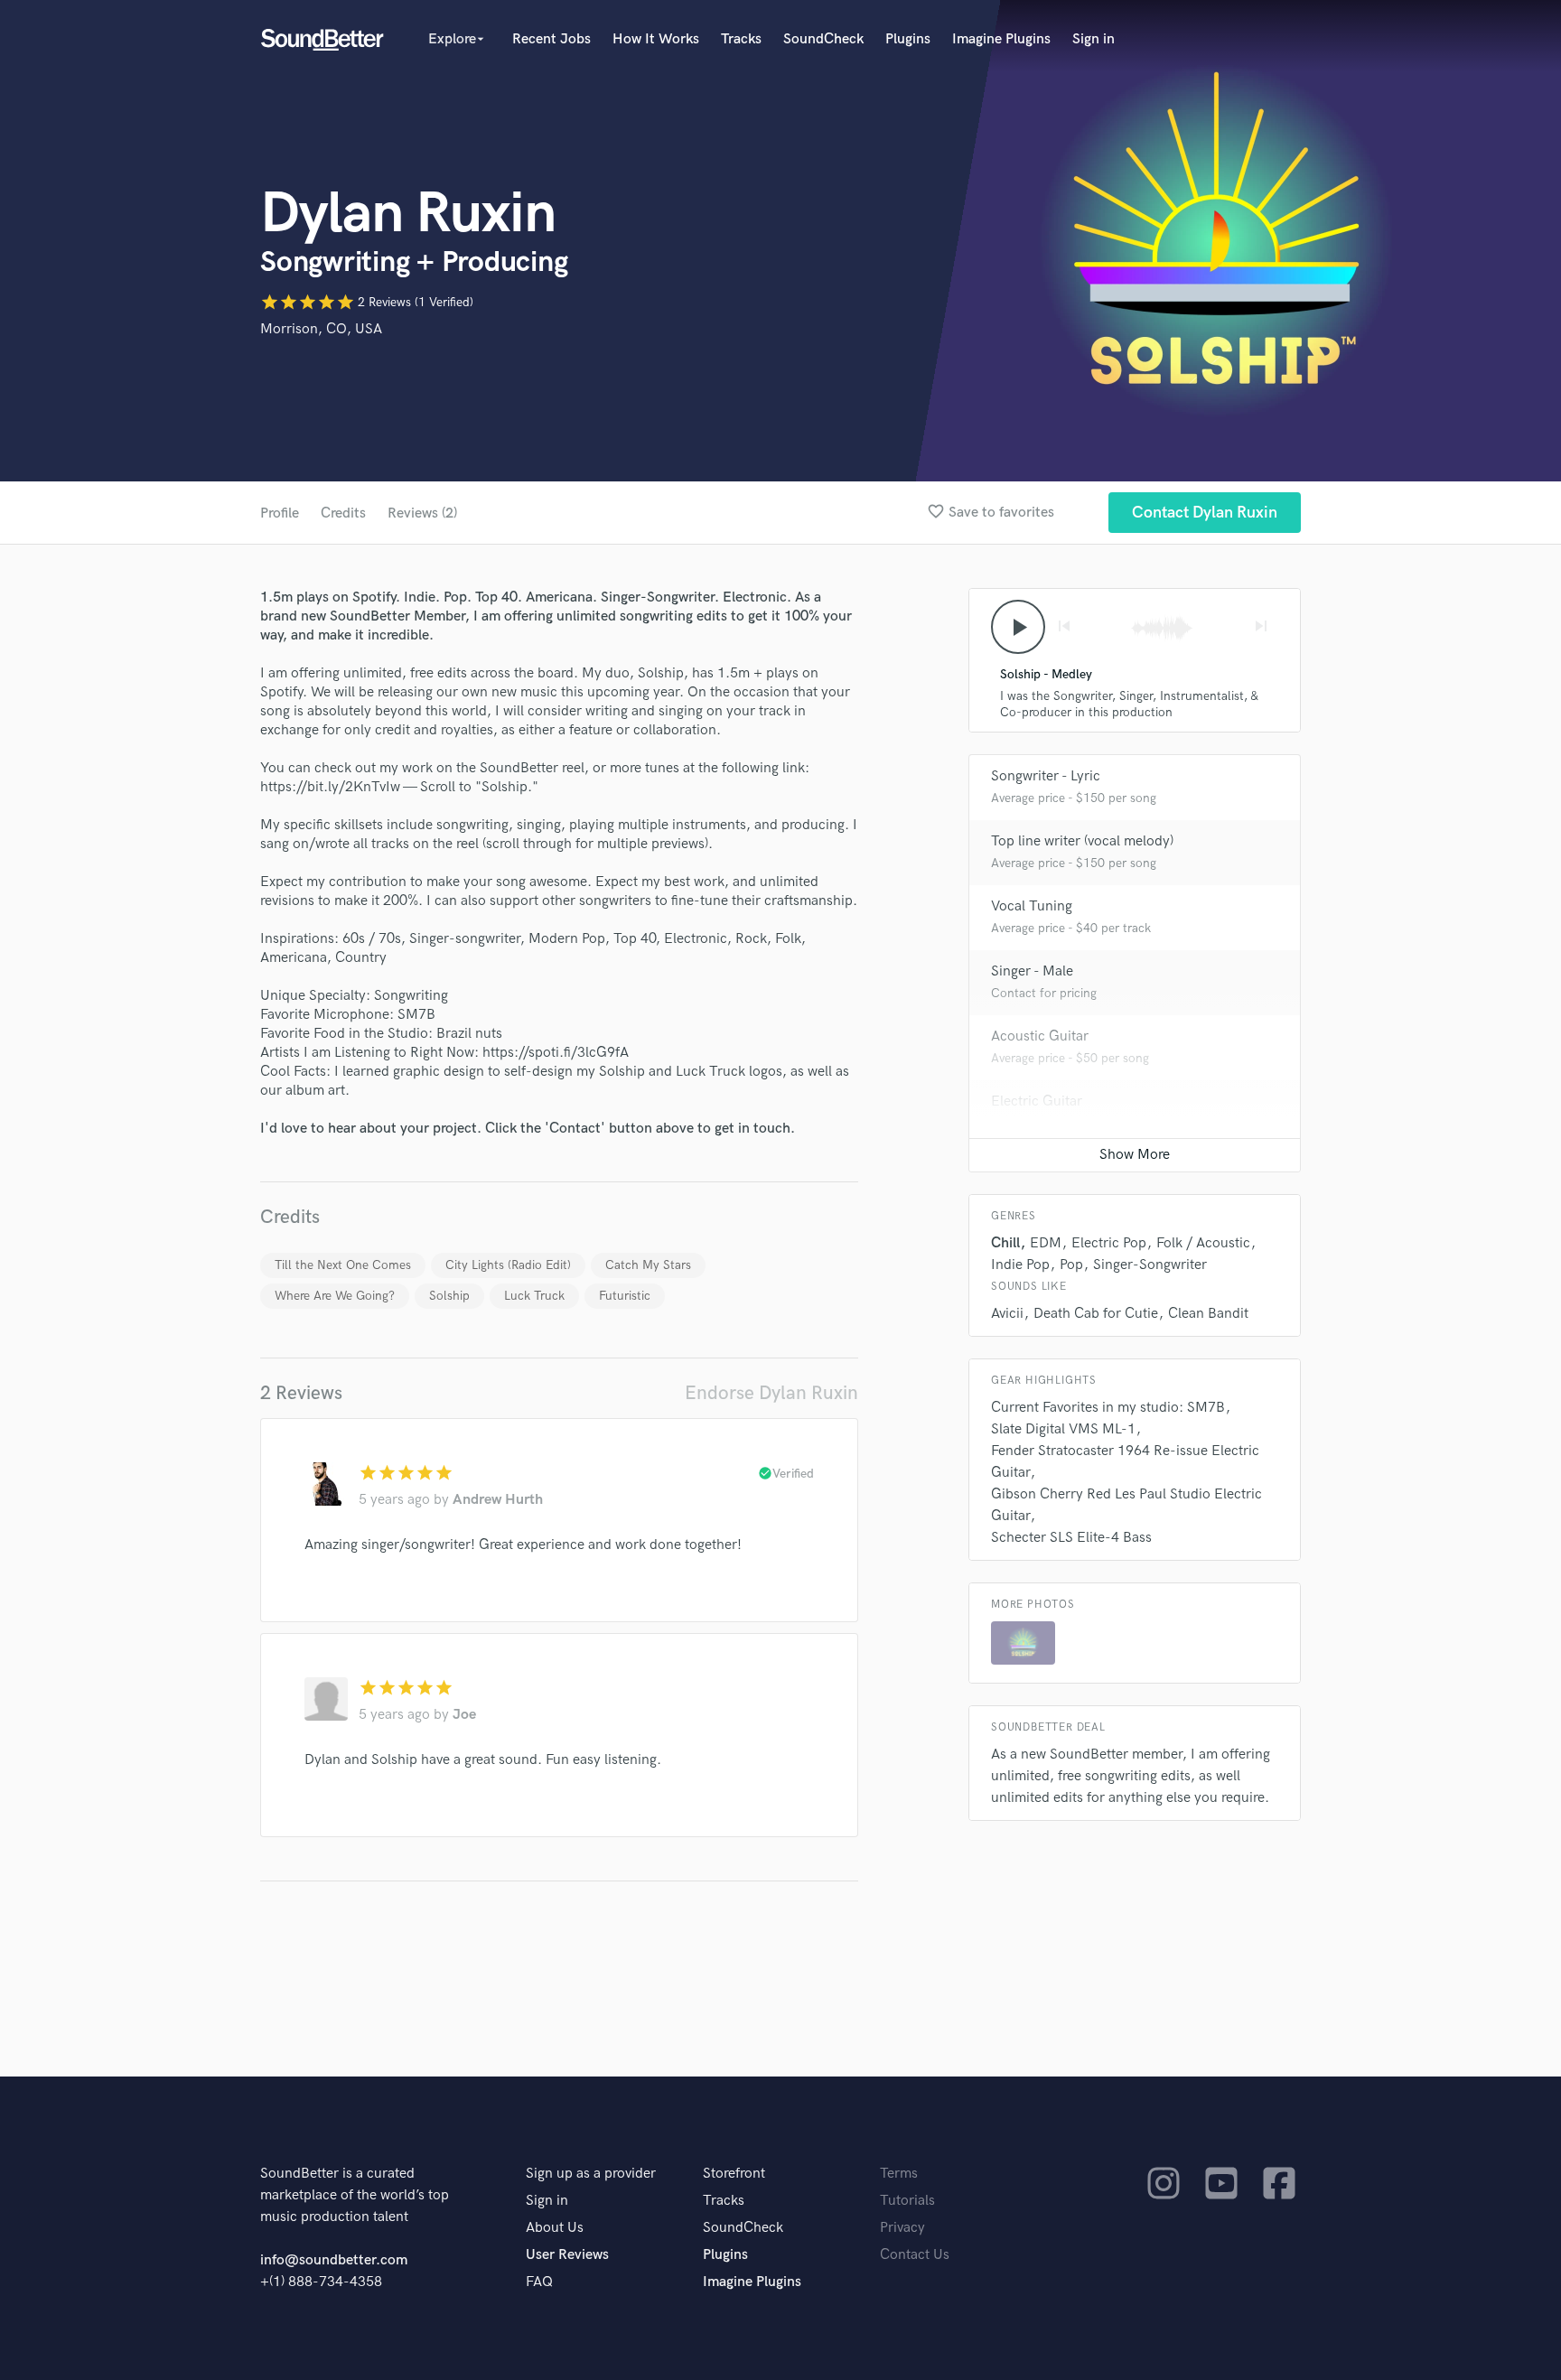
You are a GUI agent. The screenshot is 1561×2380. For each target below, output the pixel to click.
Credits (343, 513)
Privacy (902, 2228)
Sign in (1094, 39)
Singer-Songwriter (1150, 1265)
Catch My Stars (648, 1265)
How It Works (656, 39)
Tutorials (907, 2201)
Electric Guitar (1037, 1101)
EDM (1046, 1243)
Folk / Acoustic (1203, 1243)
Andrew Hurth (498, 1500)
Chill (1005, 1243)
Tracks (741, 39)
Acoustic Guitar (1040, 1036)
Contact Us (915, 2255)
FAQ (539, 2282)
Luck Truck (534, 1296)
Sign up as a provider (591, 2174)
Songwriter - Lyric (1046, 776)
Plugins (908, 39)
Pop (1071, 1265)
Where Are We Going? (335, 1296)
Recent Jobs (551, 39)
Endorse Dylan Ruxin (771, 1393)
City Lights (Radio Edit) (508, 1265)
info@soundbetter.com (334, 2260)
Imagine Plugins (1001, 39)
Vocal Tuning (1032, 906)
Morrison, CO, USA (321, 329)
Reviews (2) (422, 513)
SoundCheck (823, 39)
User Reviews (567, 2255)
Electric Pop (1109, 1243)
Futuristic (625, 1296)
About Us (555, 2228)
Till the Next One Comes (343, 1265)
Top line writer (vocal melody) (1082, 841)
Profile (280, 513)
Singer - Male (1032, 971)
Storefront (734, 2174)
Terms (899, 2174)
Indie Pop (1020, 1265)
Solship (449, 1296)
